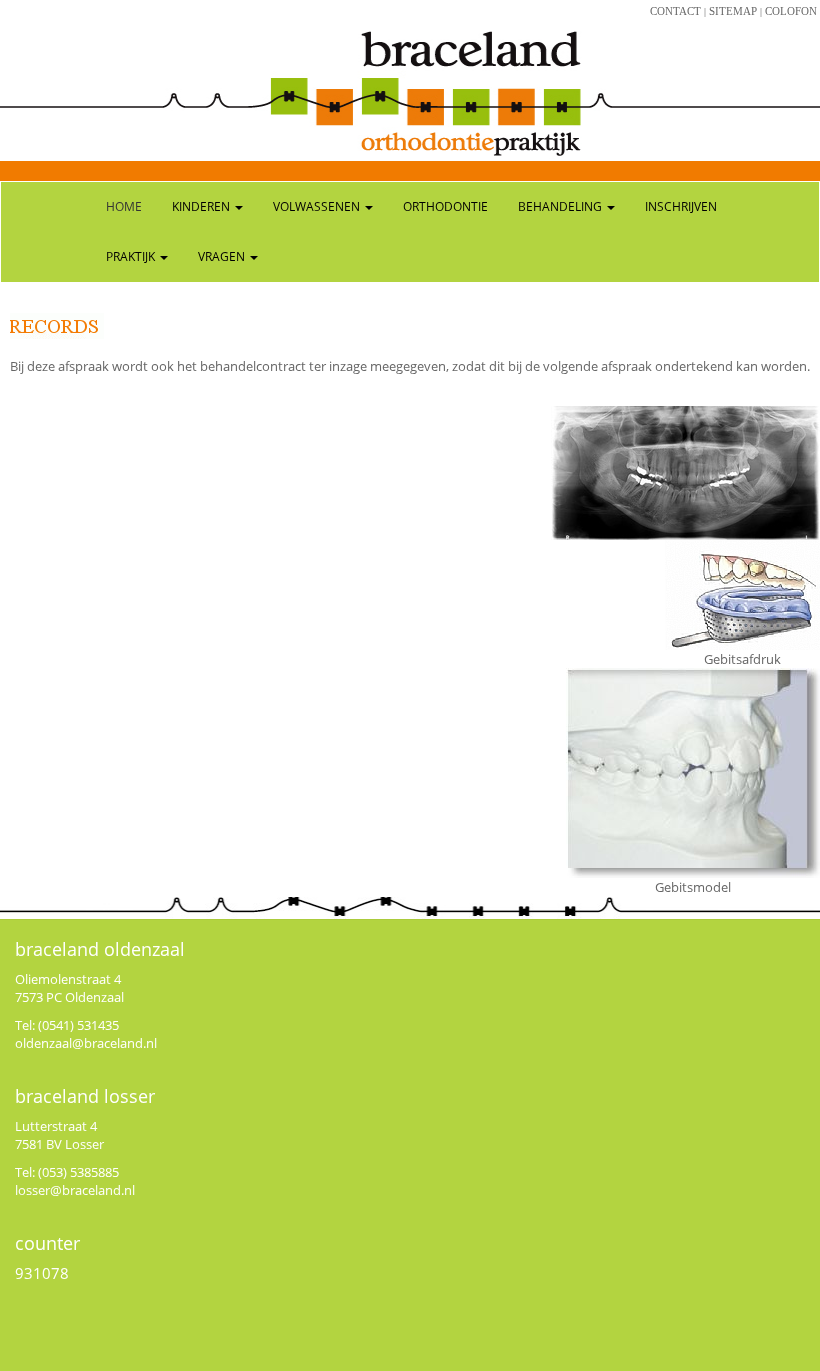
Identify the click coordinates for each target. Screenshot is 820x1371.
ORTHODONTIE (445, 206)
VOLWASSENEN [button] (318, 206)
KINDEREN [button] (202, 206)
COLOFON (791, 11)
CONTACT (675, 11)
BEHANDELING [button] (561, 206)
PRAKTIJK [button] (132, 256)
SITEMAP (733, 11)
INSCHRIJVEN (681, 206)
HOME (124, 206)
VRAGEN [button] (223, 256)
